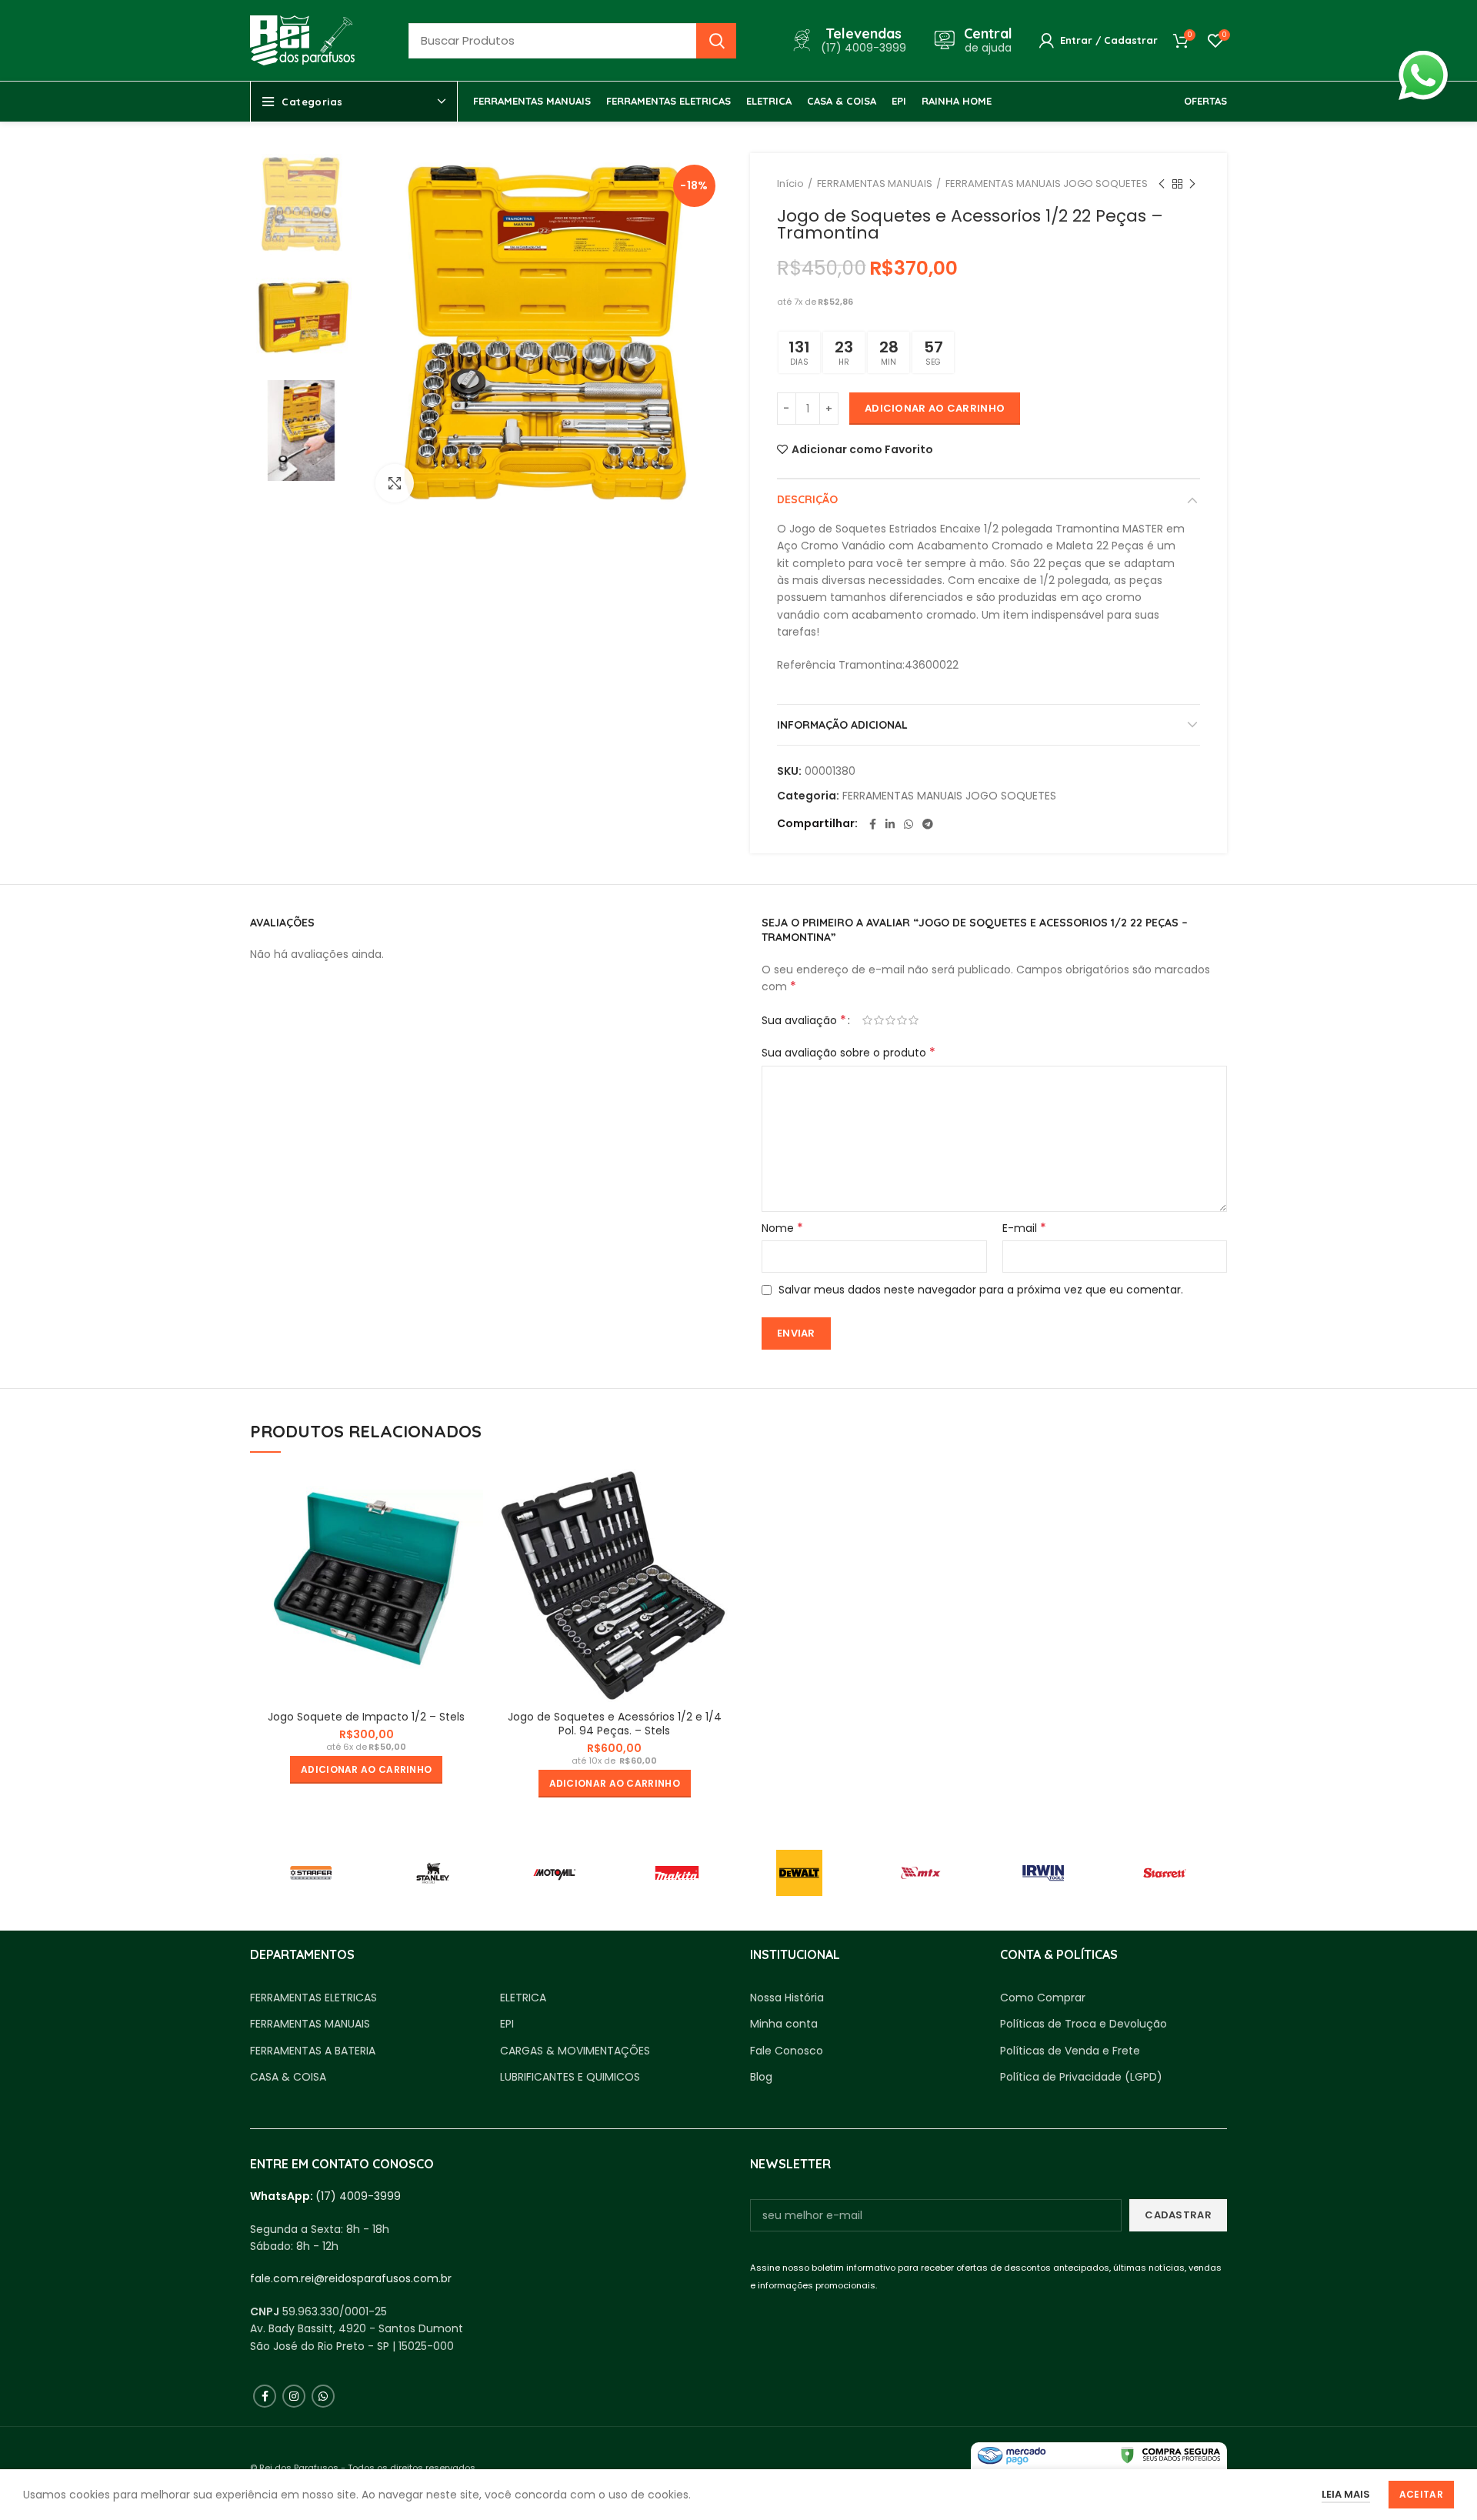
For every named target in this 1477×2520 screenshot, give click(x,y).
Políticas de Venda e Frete (1070, 2051)
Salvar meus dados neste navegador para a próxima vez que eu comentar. (981, 1290)
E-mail (1024, 1228)
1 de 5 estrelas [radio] (867, 1020)
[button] (366, 1770)
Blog (761, 2077)
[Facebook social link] (873, 824)
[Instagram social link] (294, 2396)
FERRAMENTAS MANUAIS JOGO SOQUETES (1047, 184)
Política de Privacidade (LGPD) (1081, 2077)
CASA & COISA (288, 2077)
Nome (782, 1228)
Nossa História (787, 1998)
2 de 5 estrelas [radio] (879, 1020)
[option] (301, 204)
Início (790, 184)
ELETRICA (523, 1998)
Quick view (472, 1494)
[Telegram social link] (928, 824)
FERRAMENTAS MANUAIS (875, 184)
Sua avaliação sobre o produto (849, 1053)
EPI (507, 2024)
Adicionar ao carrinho (935, 408)
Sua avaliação (804, 1020)
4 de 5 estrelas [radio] (902, 1020)
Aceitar (1421, 2494)
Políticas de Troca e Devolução (1084, 2024)
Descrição (807, 499)
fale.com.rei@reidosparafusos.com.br (351, 2278)
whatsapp (1423, 59)
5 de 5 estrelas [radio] (914, 1020)
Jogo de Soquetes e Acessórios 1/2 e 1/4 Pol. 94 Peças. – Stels (615, 1724)
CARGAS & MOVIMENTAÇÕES (575, 2051)
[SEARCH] (716, 41)
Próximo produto (1192, 184)
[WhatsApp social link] (909, 824)
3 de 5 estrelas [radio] (890, 1020)
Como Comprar (1043, 1998)
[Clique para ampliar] (395, 483)
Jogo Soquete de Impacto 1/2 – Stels (366, 1717)
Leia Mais (1346, 2494)
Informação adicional (842, 725)
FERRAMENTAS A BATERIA (313, 2051)
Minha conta (784, 2024)
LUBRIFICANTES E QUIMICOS (570, 2077)
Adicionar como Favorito (862, 449)
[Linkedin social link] (890, 824)
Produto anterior (1162, 184)
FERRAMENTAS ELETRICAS (313, 1998)
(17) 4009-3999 (358, 2196)
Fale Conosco (787, 2051)
